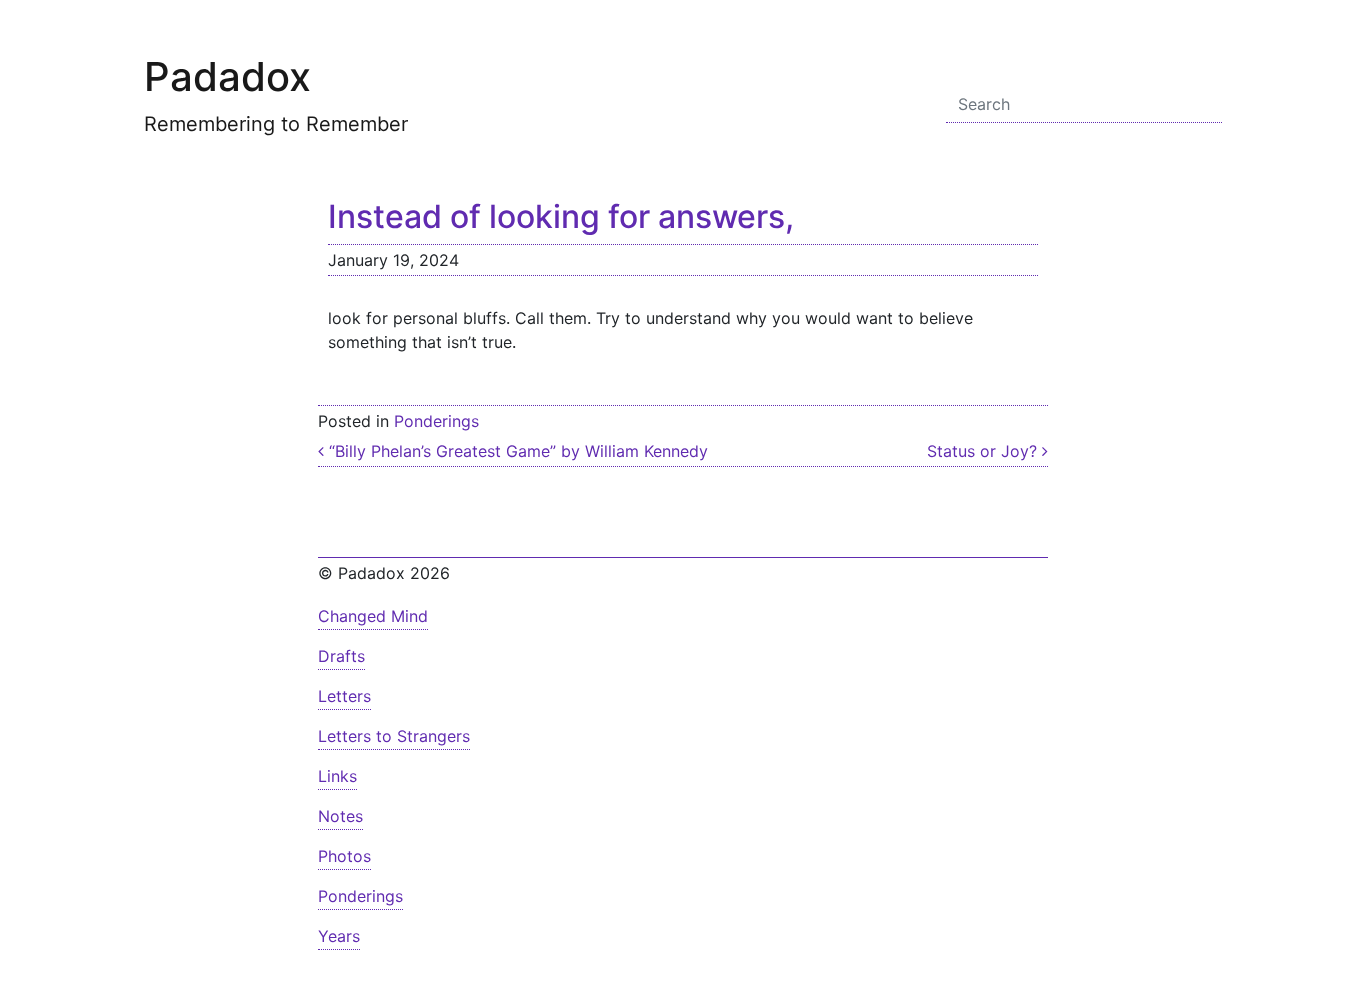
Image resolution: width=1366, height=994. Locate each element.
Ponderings (436, 421)
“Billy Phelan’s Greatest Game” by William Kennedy (516, 451)
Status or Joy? (984, 451)
